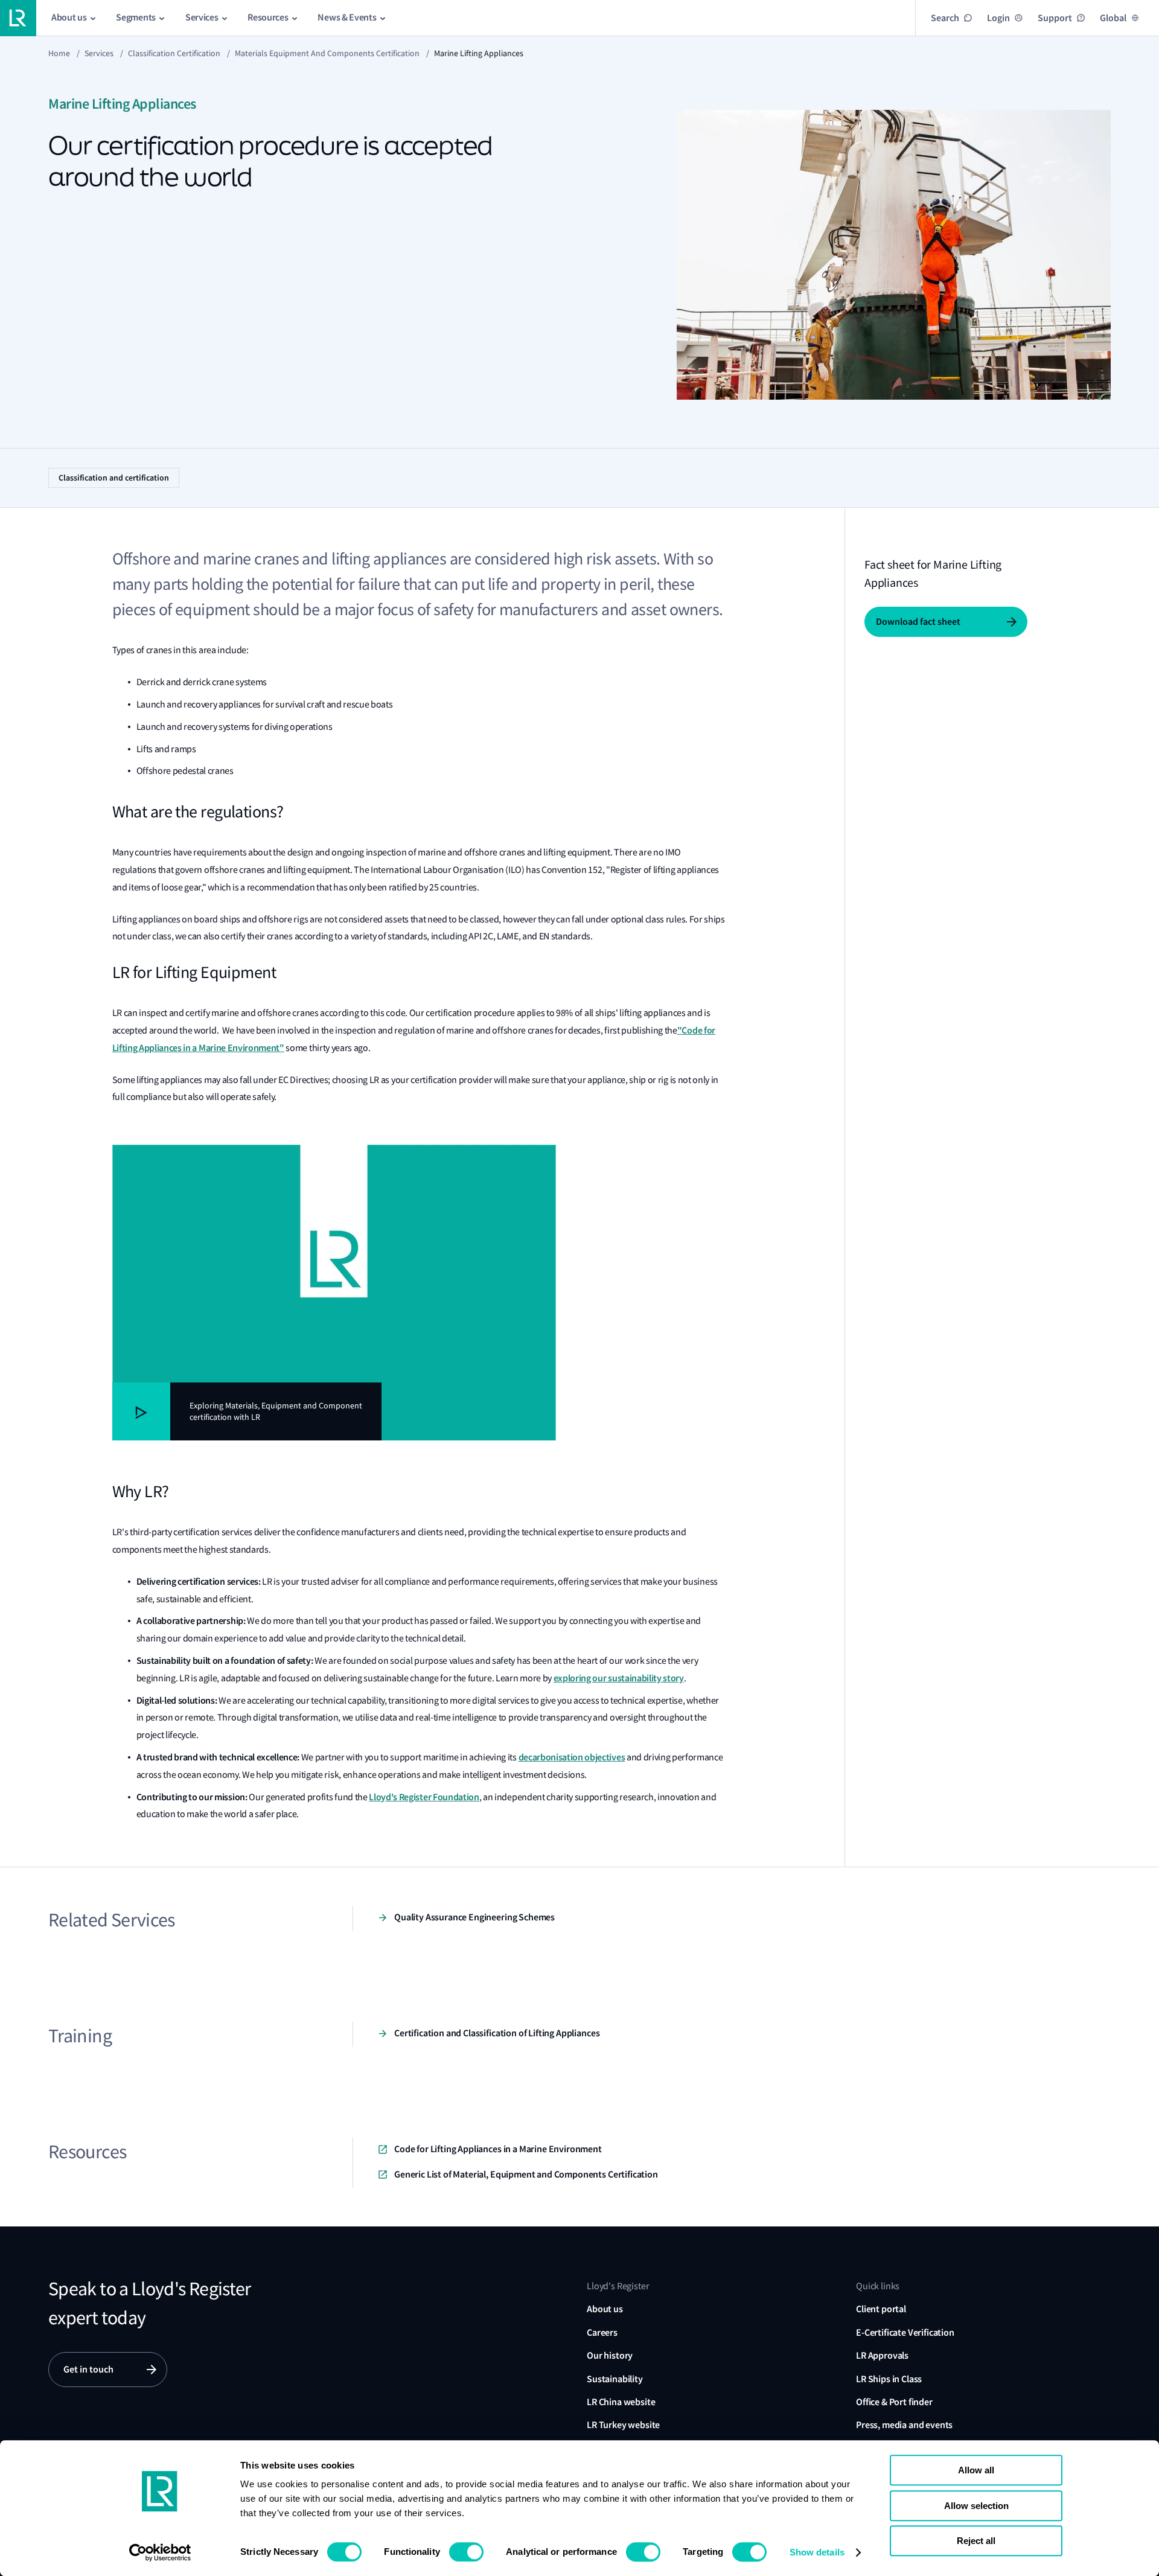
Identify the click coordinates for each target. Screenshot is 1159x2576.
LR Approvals (882, 2355)
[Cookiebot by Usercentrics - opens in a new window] (160, 2552)
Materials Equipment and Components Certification (327, 53)
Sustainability (615, 2379)
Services (99, 53)
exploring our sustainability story (619, 1678)
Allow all (976, 2470)
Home (59, 53)
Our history (610, 2355)
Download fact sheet (918, 622)
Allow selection (976, 2506)
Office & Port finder (894, 2402)
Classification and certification (114, 478)
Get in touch (88, 2369)
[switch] (466, 2552)
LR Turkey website (623, 2425)
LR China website (621, 2402)
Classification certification (174, 53)
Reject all (976, 2541)
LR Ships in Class (889, 2379)
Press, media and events (904, 2425)
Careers (602, 2332)
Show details (817, 2552)
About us (605, 2309)
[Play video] (141, 1411)
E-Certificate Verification (905, 2332)
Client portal (881, 2309)
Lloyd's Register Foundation (424, 1797)
